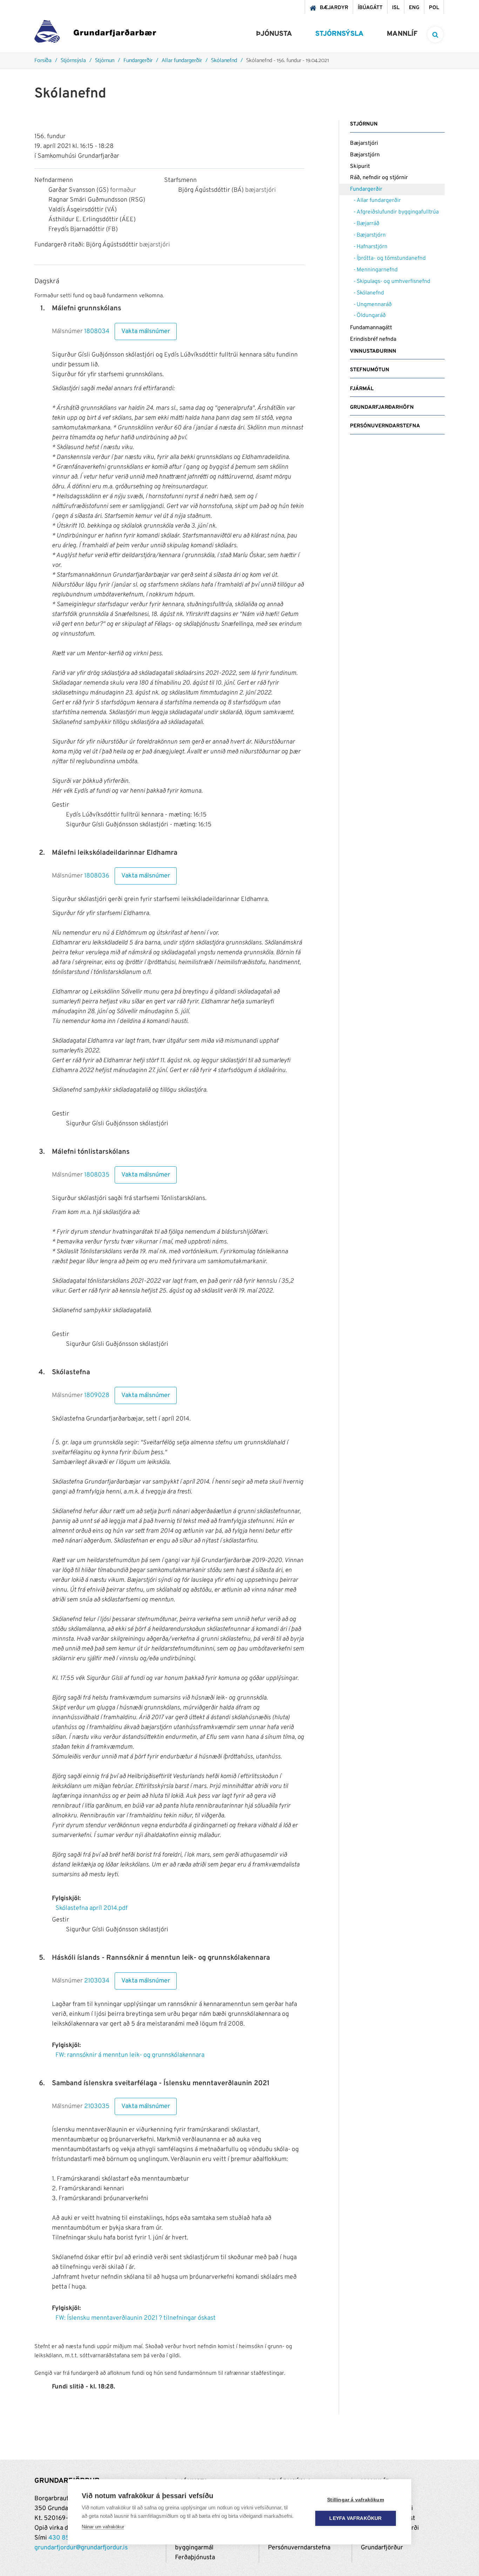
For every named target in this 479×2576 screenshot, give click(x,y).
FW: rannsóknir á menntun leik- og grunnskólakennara (130, 2055)
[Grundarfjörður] (95, 33)
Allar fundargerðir (182, 61)
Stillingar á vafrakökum (356, 2500)
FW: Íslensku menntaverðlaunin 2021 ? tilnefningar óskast (136, 2318)
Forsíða (43, 61)
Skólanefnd (224, 61)
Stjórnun (105, 61)
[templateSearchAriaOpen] (435, 35)
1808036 (97, 876)
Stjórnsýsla (73, 61)
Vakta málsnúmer (146, 331)
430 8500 (63, 2538)
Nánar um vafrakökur (103, 2527)
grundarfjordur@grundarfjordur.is (81, 2548)
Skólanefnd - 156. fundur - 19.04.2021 (288, 61)
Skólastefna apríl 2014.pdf (92, 1908)
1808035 (97, 1175)
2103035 (97, 2107)
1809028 (97, 1396)
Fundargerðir (138, 61)
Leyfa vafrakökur (355, 2518)
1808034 (97, 332)
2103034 (97, 1981)
